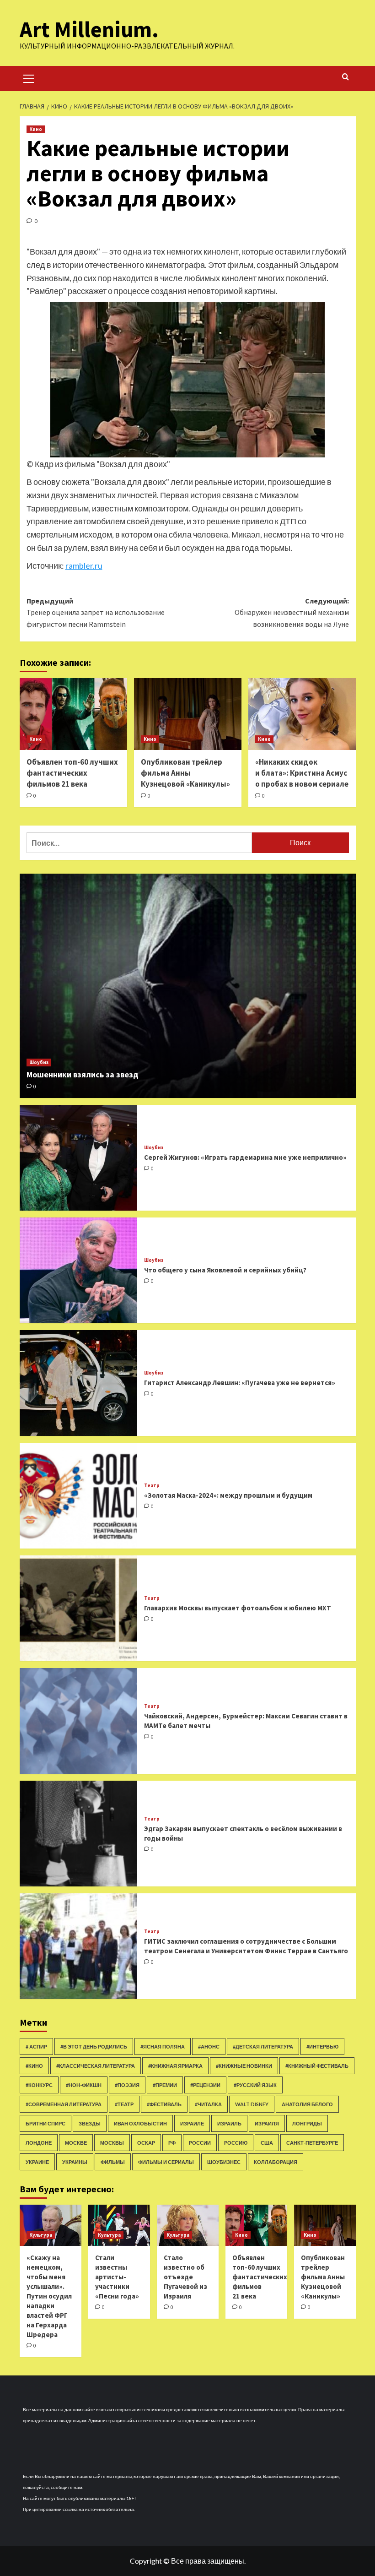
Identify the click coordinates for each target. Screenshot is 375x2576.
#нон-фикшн (84, 2085)
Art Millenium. (89, 29)
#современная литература (64, 2104)
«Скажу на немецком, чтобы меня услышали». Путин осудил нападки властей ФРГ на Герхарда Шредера (49, 2296)
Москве (76, 2143)
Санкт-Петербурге (312, 2143)
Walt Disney (252, 2104)
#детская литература (263, 2046)
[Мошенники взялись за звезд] (188, 986)
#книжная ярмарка (175, 2066)
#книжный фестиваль (317, 2066)
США (267, 2143)
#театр (124, 2104)
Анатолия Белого (307, 2104)
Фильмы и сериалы (166, 2162)
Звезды (90, 2123)
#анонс (209, 2046)
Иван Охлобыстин (140, 2123)
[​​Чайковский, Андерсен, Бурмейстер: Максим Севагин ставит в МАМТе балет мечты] (78, 1721)
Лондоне (39, 2143)
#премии (165, 2085)
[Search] (346, 77)
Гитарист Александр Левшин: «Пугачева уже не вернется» (240, 1383)
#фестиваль (164, 2104)
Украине (37, 2162)
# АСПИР (36, 2046)
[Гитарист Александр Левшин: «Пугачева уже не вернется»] (78, 1383)
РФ (172, 2143)
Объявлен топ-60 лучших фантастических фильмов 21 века (72, 773)
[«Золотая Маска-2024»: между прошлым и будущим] (78, 1496)
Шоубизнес (224, 2162)
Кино (36, 129)
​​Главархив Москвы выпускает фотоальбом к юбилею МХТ (238, 1608)
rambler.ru (84, 565)
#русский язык (255, 2085)
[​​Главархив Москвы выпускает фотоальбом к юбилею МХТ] (78, 1608)
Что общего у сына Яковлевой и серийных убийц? (225, 1270)
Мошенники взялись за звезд (83, 1074)
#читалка (208, 2104)
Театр (152, 1486)
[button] (29, 77)
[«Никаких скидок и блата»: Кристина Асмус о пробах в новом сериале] (302, 714)
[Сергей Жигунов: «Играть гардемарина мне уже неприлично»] (78, 1158)
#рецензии (205, 2085)
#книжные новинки (244, 2066)
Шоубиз (39, 1062)
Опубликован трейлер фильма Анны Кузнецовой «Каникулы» (185, 773)
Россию (236, 2143)
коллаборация (276, 2162)
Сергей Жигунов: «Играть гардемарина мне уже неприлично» (245, 1157)
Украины (75, 2162)
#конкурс (39, 2085)
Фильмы (113, 2162)
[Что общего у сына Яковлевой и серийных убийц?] (78, 1270)
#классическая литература (96, 2066)
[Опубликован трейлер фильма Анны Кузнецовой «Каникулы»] (188, 714)
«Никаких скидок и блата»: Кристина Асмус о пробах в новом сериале (302, 773)
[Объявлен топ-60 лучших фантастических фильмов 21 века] (73, 714)
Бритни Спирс (46, 2123)
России (200, 2143)
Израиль (229, 2123)
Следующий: (292, 612)
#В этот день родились (94, 2046)
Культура (41, 2235)
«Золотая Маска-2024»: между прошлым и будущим (228, 1495)
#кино (34, 2066)
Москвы (112, 2143)
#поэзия (127, 2085)
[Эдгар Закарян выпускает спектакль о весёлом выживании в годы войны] (78, 1834)
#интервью (322, 2046)
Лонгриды (307, 2123)
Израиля (267, 2123)
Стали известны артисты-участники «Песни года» (117, 2277)
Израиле (192, 2123)
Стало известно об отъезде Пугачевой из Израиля (185, 2277)
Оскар (146, 2143)
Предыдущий (96, 612)
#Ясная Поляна (163, 2046)
